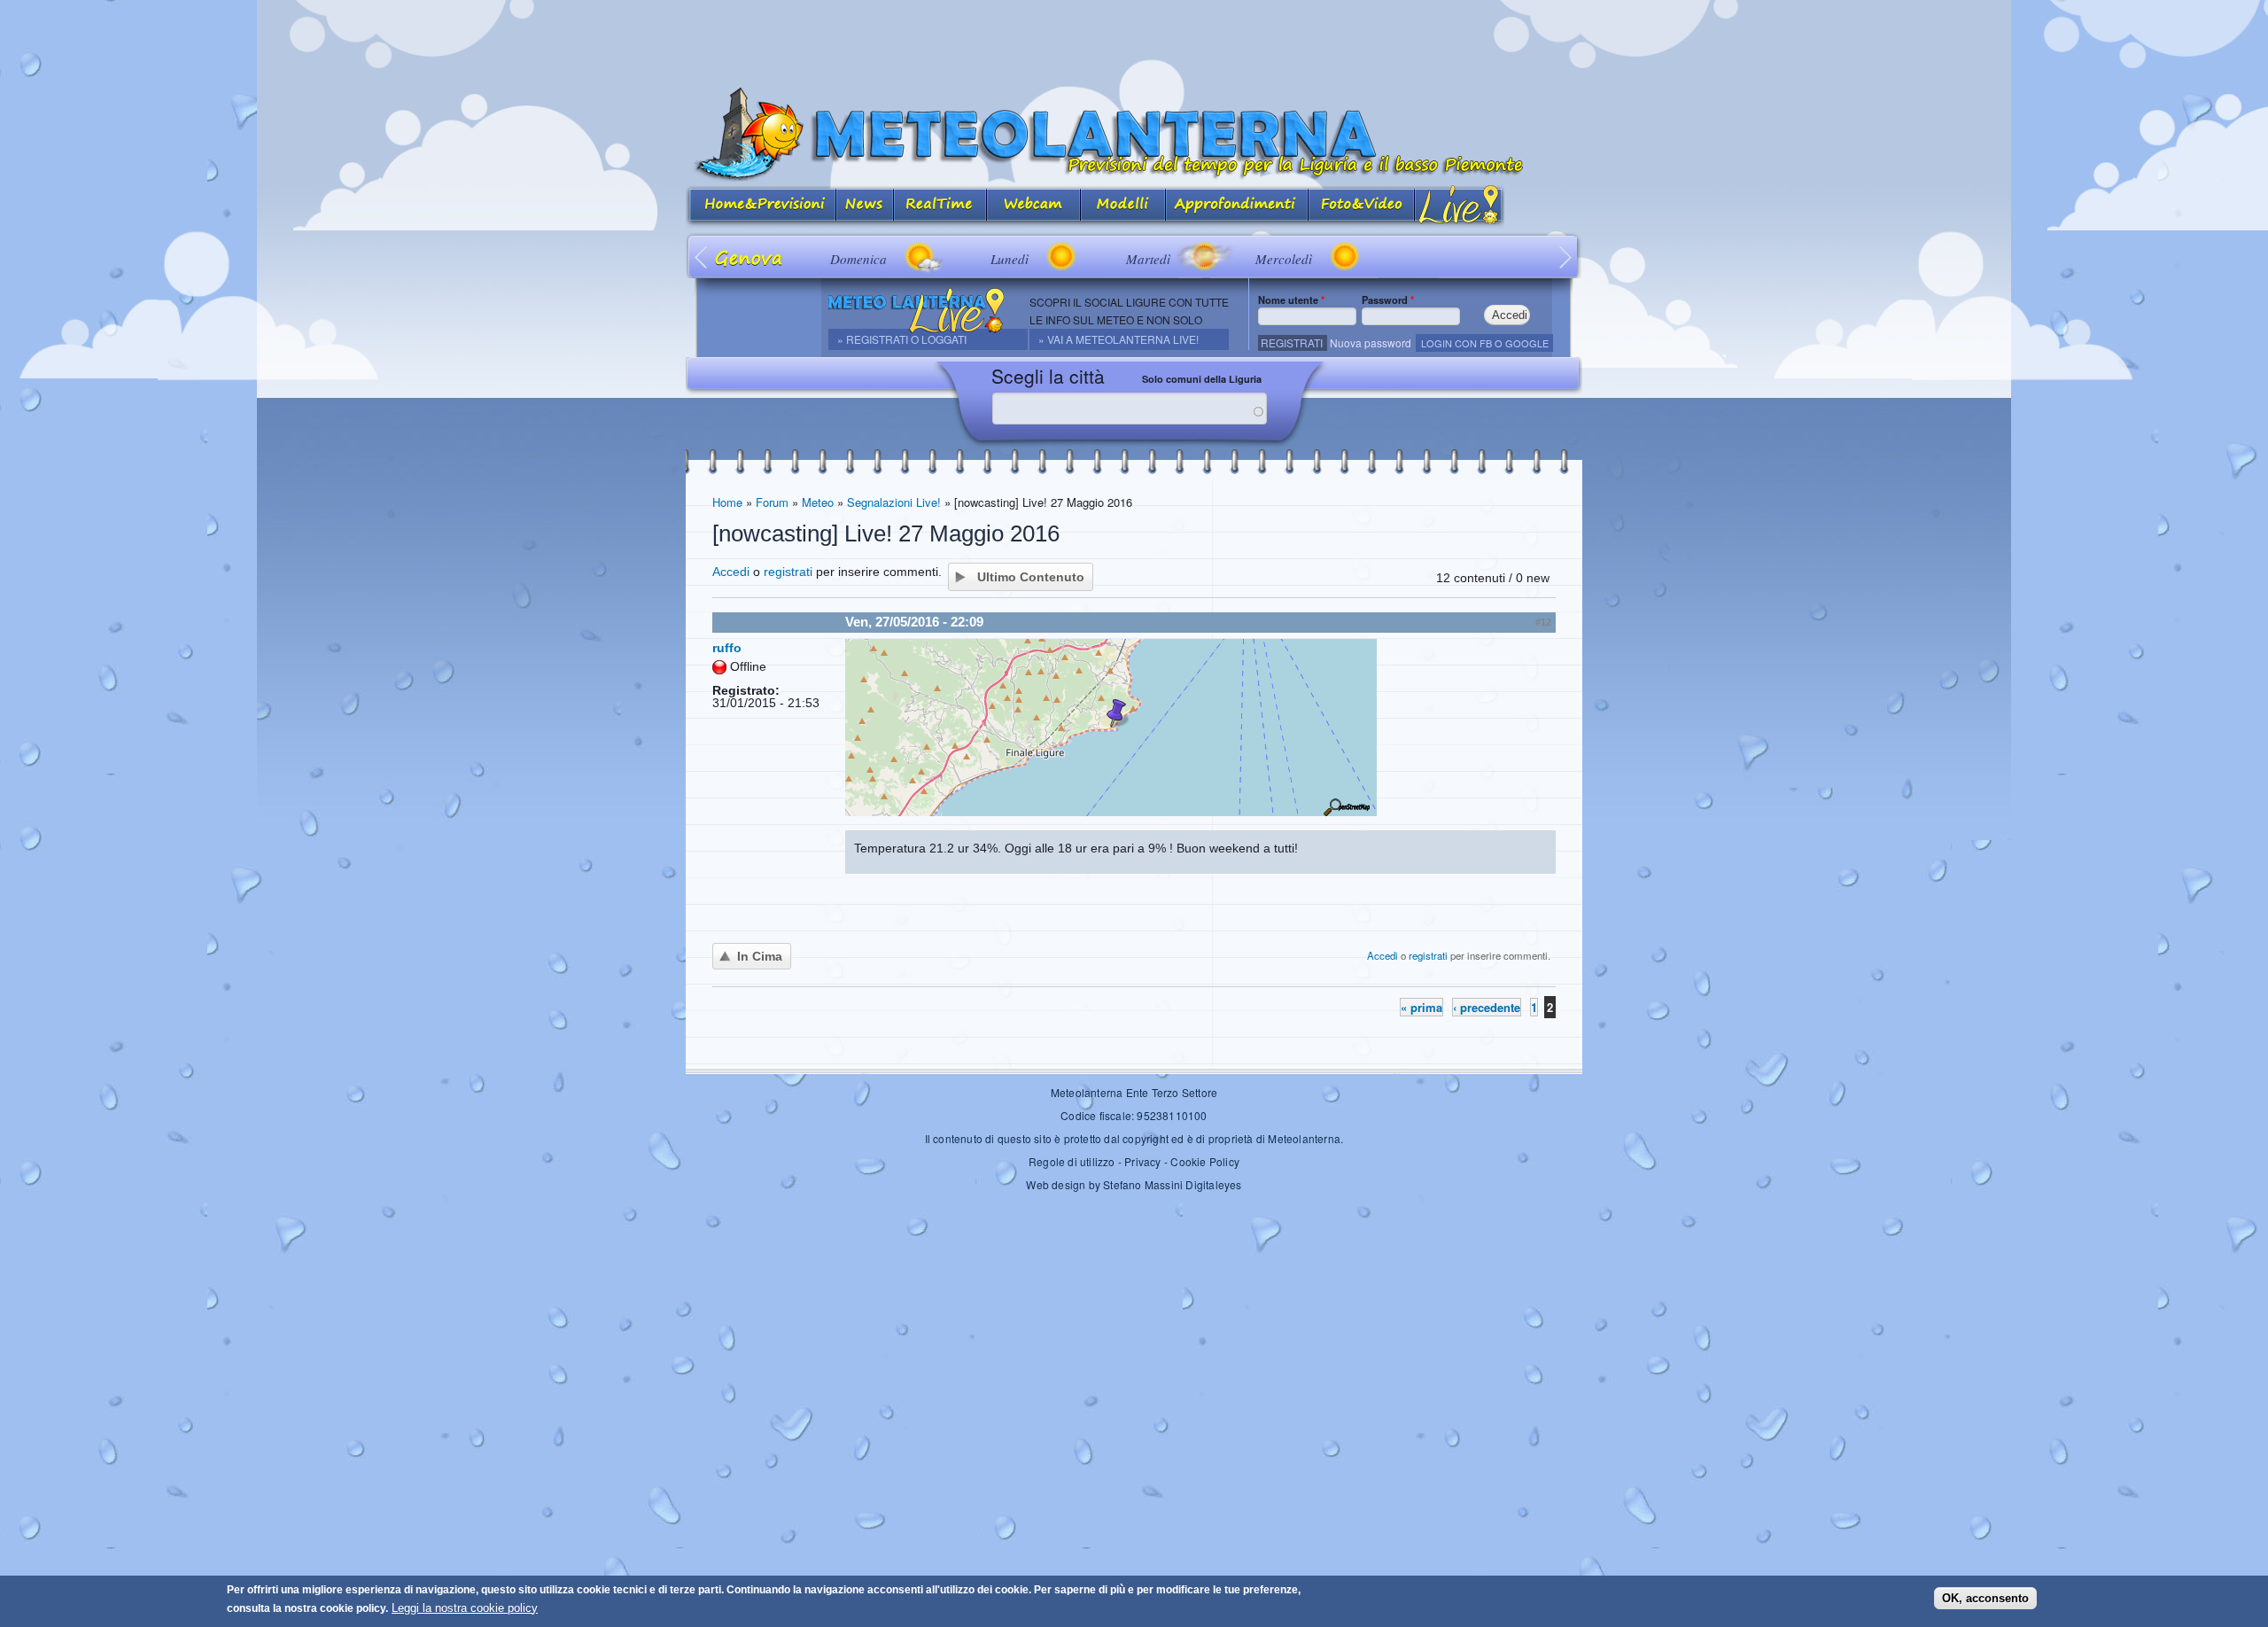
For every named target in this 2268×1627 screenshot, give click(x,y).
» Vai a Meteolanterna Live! (1118, 339)
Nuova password (1371, 343)
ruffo (727, 648)
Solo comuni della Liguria (1202, 379)
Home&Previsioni (761, 206)
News (865, 206)
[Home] (1134, 134)
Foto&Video (1362, 206)
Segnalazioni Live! (894, 502)
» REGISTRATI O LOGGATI (902, 339)
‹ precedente (1487, 1007)
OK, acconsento (1985, 1598)
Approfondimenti (1237, 206)
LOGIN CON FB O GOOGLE (1485, 343)
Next (1566, 257)
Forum (772, 502)
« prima (1421, 1007)
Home (727, 502)
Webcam (1034, 206)
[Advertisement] (1134, 40)
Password (1388, 300)
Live (1460, 206)
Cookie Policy (1205, 1161)
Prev (702, 257)
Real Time (940, 206)
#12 (1543, 622)
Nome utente (1291, 300)
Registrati (1292, 343)
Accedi (731, 572)
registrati (788, 572)
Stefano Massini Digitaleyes (1172, 1184)
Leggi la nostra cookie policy (465, 1608)
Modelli (1123, 206)
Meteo (818, 502)
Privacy (1142, 1161)
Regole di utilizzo (1072, 1161)
